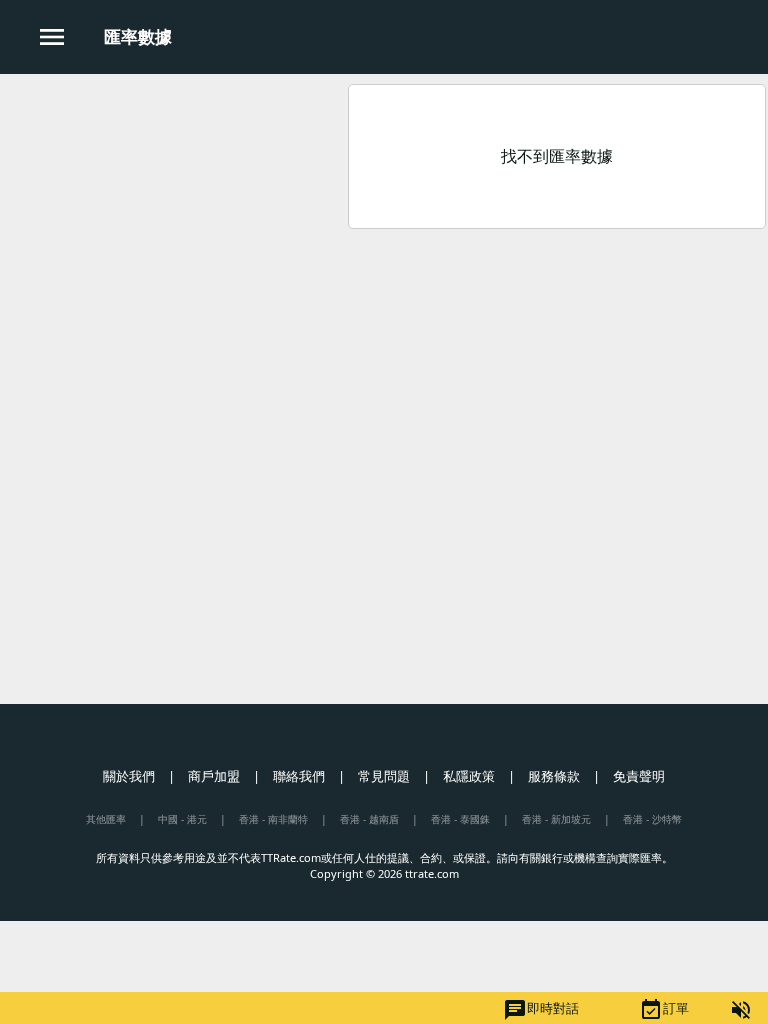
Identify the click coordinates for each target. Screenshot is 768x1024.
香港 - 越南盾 (369, 819)
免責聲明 (639, 776)
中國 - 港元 (182, 819)
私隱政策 (469, 776)
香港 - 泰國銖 (460, 819)
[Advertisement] (173, 219)
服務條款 (554, 776)
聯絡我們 (299, 776)
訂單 (664, 1010)
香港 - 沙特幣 (652, 819)
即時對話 (541, 1010)
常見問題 (384, 776)
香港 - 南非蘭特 (273, 819)
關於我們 (129, 776)
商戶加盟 (214, 776)
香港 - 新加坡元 (556, 819)
